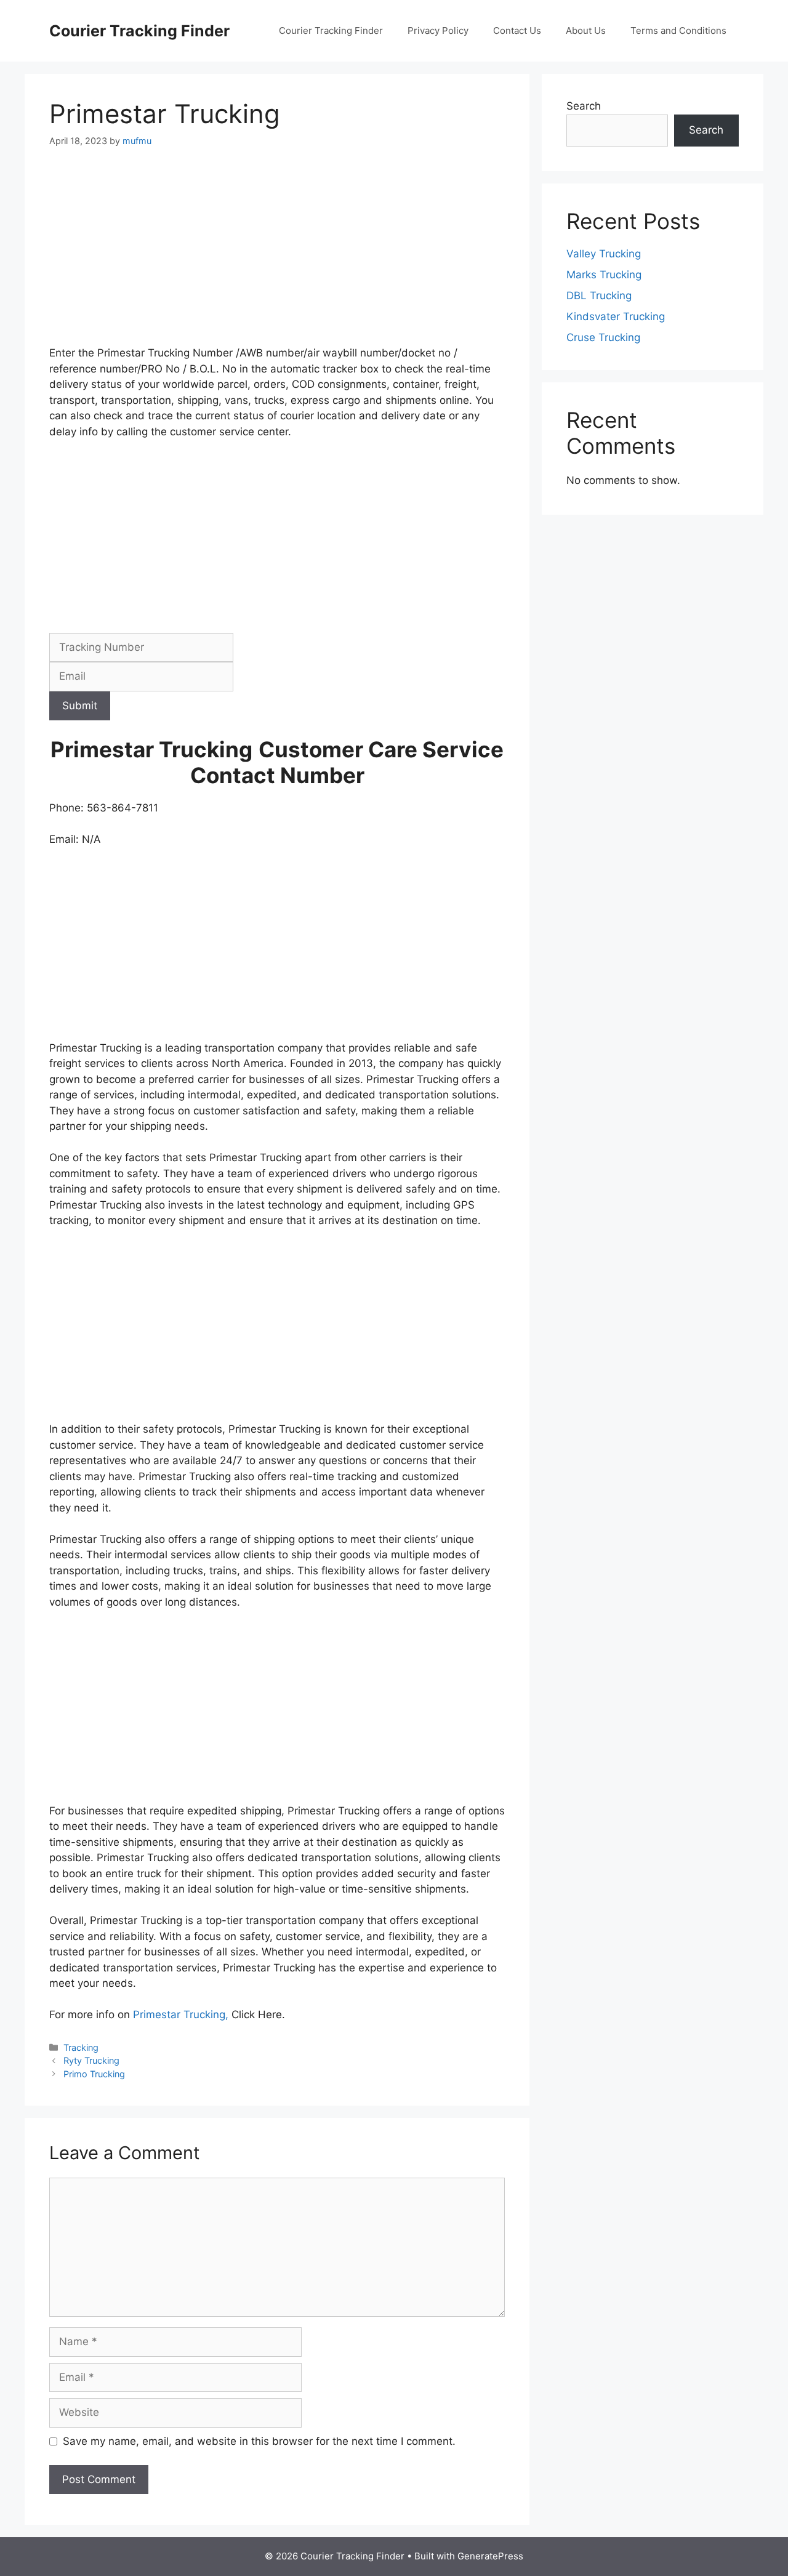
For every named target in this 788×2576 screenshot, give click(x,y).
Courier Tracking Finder (139, 31)
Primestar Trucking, (179, 2015)
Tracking (81, 2047)
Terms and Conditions (678, 30)
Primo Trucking (94, 2074)
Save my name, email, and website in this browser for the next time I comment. (259, 2441)
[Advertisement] (277, 254)
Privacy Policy (438, 30)
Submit (80, 706)
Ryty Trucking (91, 2060)
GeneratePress (490, 2556)
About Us (586, 30)
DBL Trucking (599, 296)
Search (584, 106)
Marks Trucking (604, 275)
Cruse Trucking (603, 337)
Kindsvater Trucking (616, 316)
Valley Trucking (604, 254)
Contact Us (517, 30)
